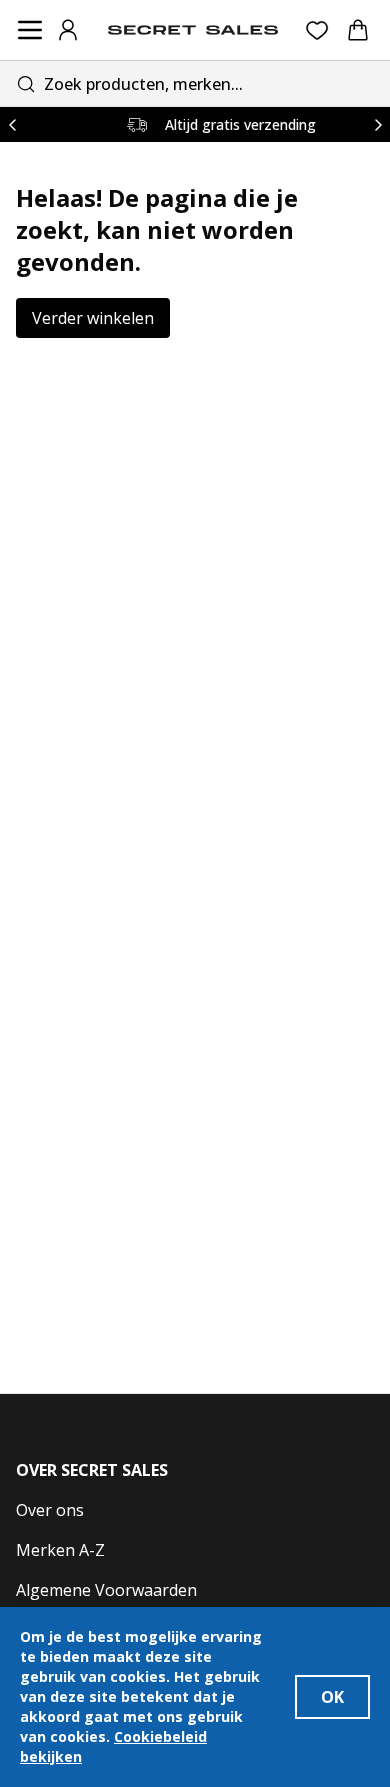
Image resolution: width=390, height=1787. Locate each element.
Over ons (50, 1510)
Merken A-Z (60, 1550)
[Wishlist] (317, 30)
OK (332, 1697)
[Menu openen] (30, 30)
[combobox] (195, 83)
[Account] (68, 30)
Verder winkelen (93, 318)
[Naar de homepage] (193, 30)
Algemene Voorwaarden (106, 1590)
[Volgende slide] (378, 124)
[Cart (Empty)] (358, 30)
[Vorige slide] (12, 124)
